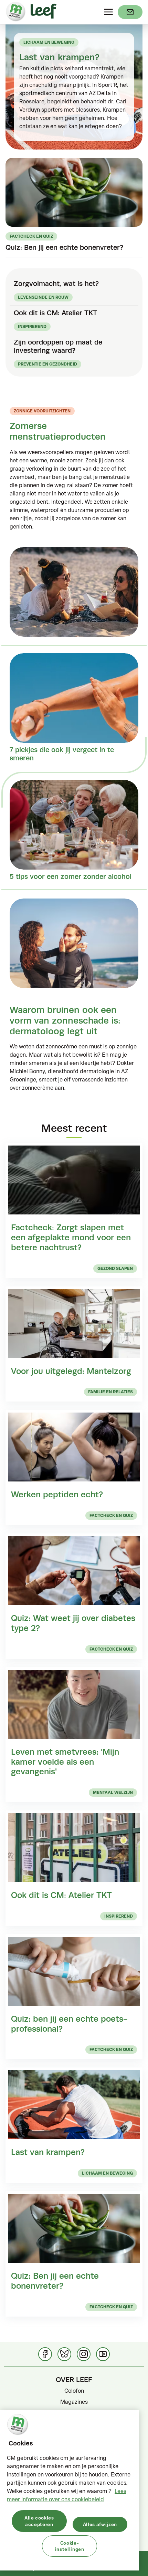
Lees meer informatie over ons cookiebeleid (67, 2495)
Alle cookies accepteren (39, 2521)
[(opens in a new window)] (130, 12)
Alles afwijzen (100, 2524)
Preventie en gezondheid (47, 364)
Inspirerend (32, 326)
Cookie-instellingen (70, 2546)
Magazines (74, 2402)
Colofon (74, 2391)
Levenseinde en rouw (43, 297)
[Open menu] (108, 12)
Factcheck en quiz (31, 236)
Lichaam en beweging (49, 42)
